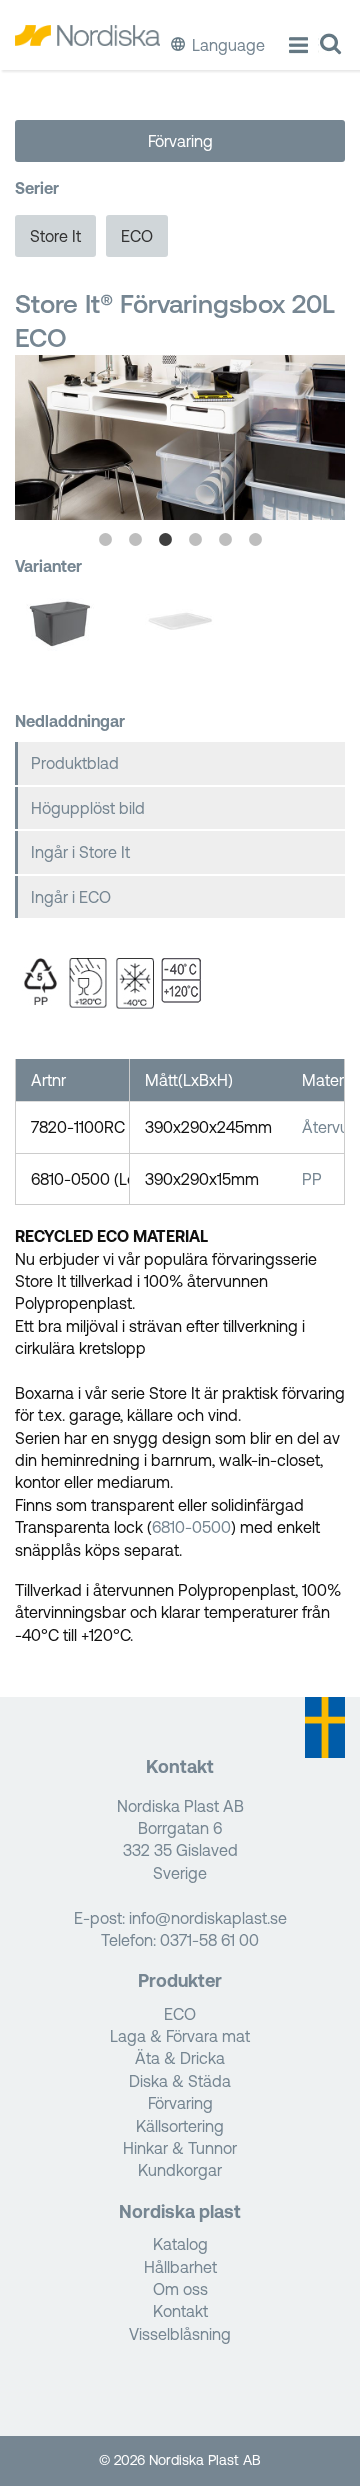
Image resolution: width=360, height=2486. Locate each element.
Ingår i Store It (80, 852)
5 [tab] (225, 540)
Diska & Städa (180, 2081)
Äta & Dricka (180, 2058)
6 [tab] (255, 540)
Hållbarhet (180, 2267)
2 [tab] (135, 540)
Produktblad (75, 763)
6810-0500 (191, 1527)
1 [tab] (105, 540)
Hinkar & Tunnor (180, 2148)
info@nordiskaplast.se (208, 1918)
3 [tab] (165, 540)
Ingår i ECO (71, 897)
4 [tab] (195, 540)
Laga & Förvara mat (180, 2036)
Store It (55, 236)
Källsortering (180, 2126)
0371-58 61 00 (209, 1940)
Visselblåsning (180, 2334)
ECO (137, 236)
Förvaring (180, 141)
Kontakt (180, 2311)
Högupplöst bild (88, 808)
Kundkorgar (180, 2170)
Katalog (180, 2244)
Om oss (180, 2289)
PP (312, 1179)
